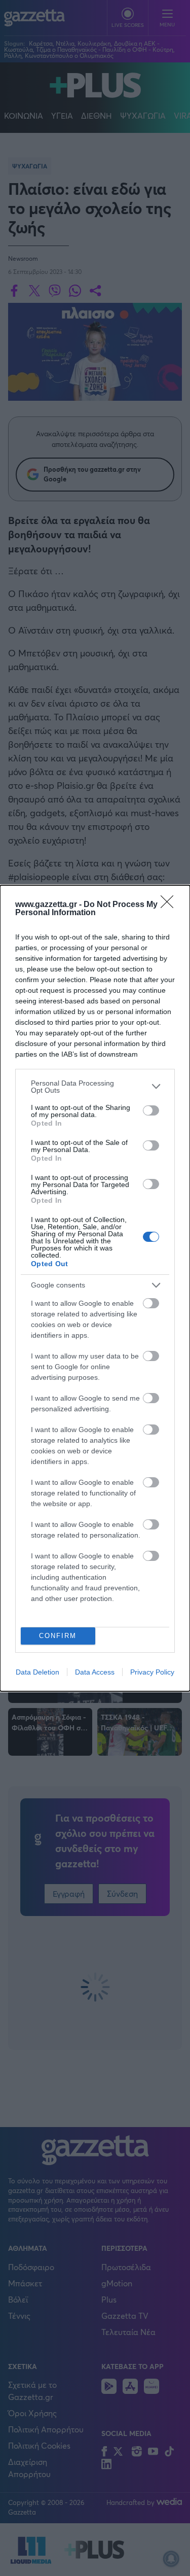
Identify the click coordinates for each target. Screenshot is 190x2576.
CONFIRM (58, 1636)
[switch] (151, 1110)
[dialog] (95, 1288)
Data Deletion (37, 1672)
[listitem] (95, 1087)
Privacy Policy (152, 1672)
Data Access (95, 1672)
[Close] (170, 905)
